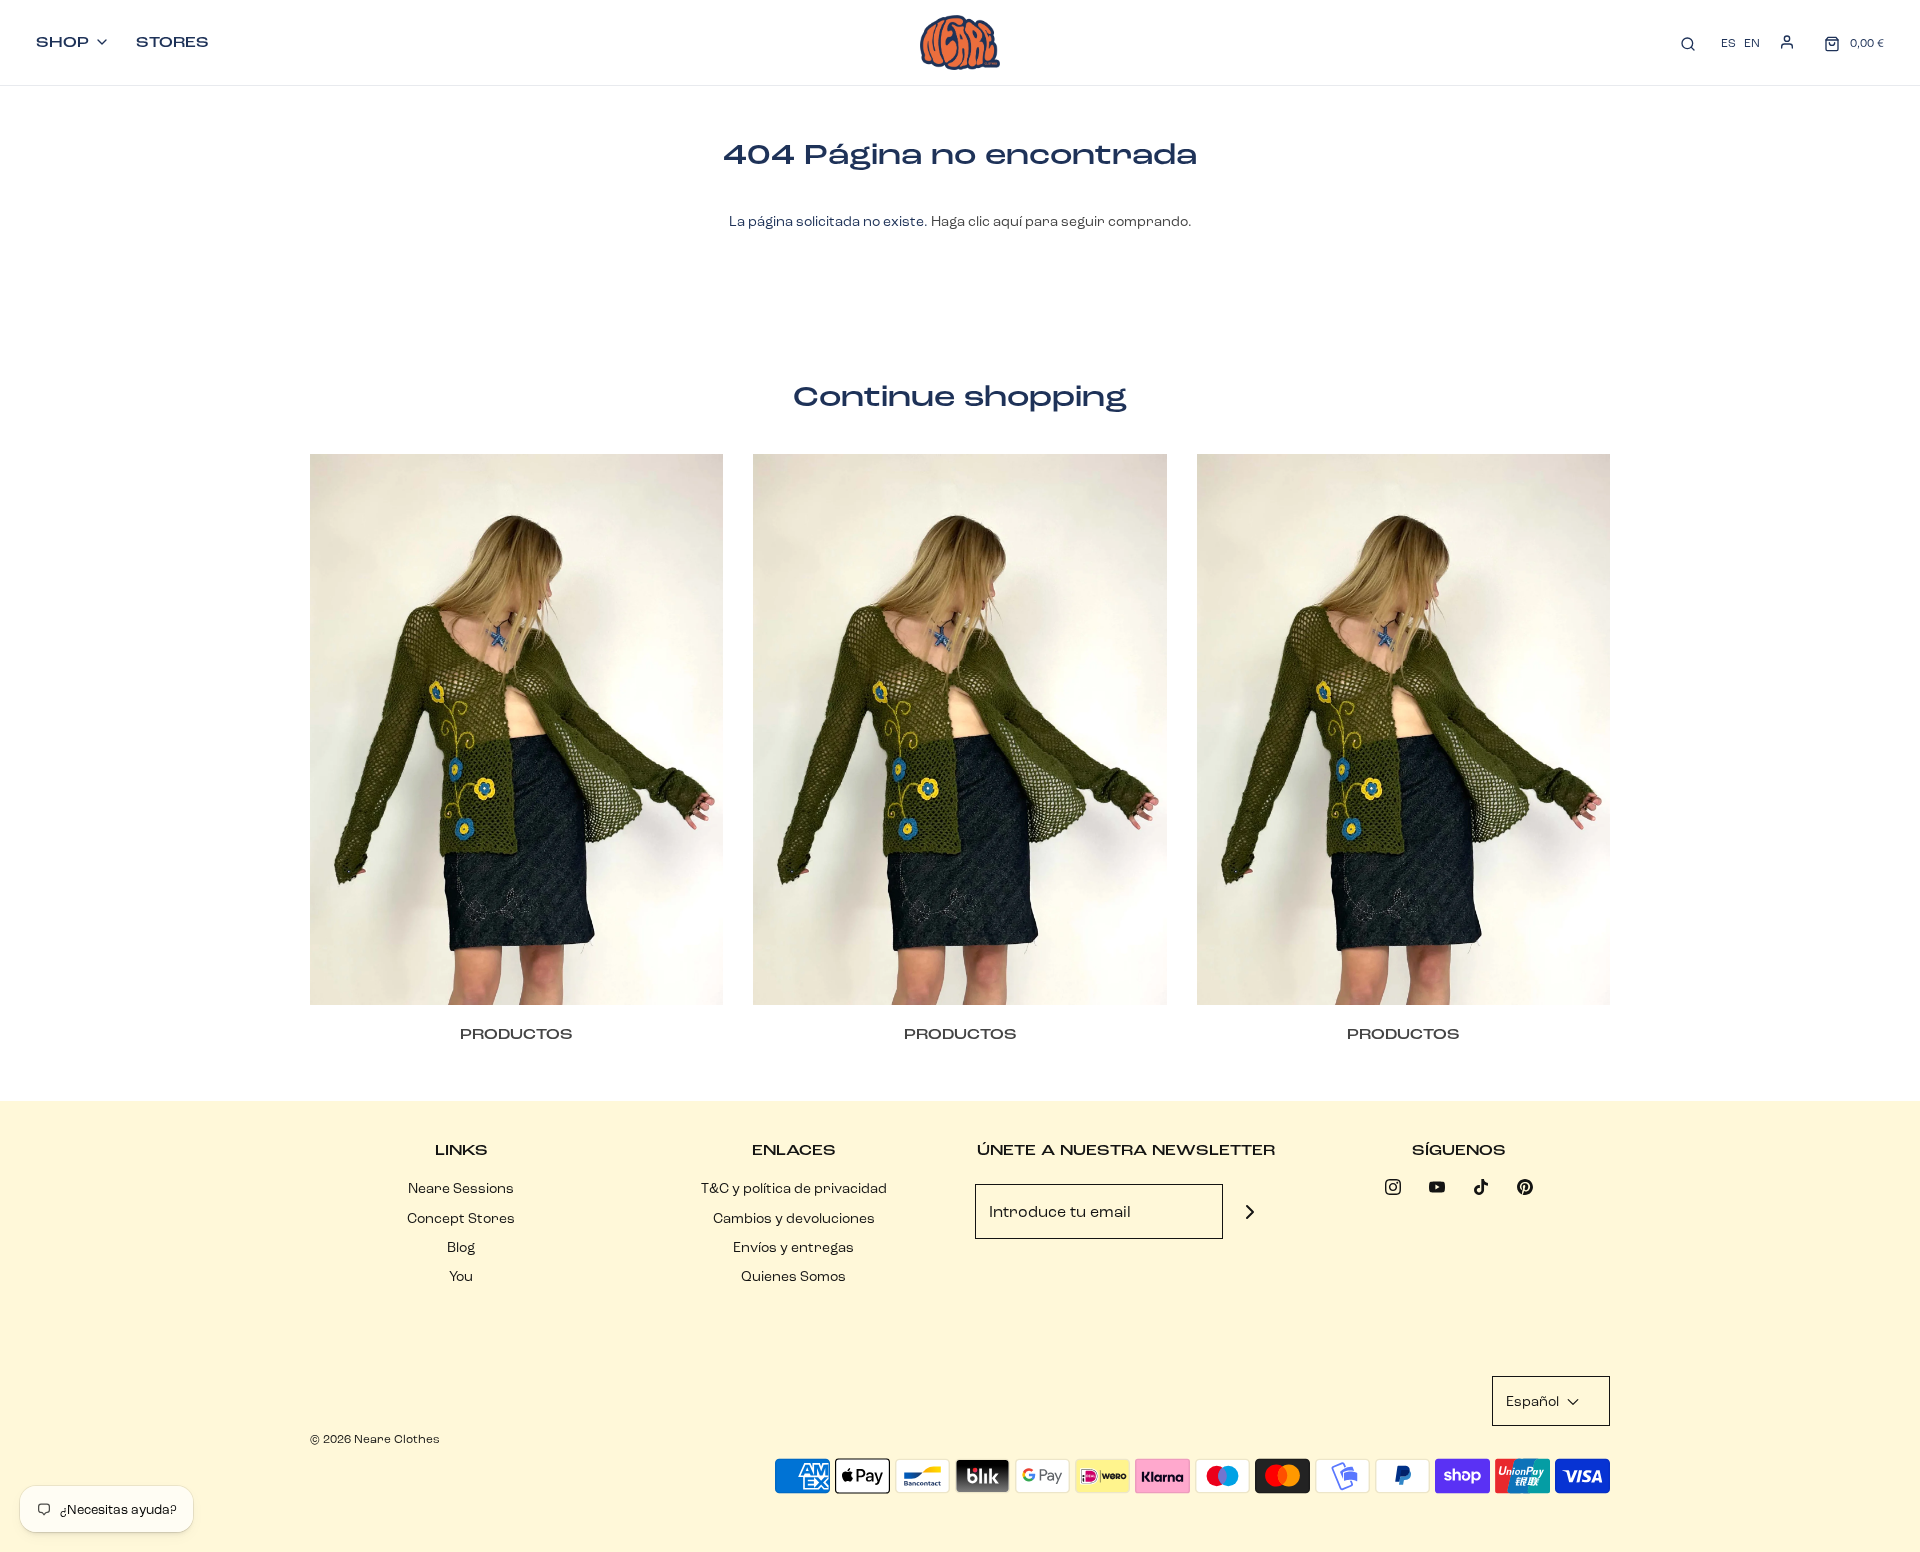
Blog (461, 1247)
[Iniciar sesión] (1787, 42)
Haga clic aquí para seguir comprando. (1061, 221)
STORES (172, 42)
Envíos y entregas (793, 1247)
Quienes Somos (793, 1276)
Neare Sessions (461, 1188)
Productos (516, 1034)
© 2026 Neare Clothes (375, 1438)
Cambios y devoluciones (794, 1218)
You (461, 1276)
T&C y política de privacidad (794, 1188)
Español (1534, 1401)
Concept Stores (461, 1218)
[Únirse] (1250, 1211)
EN (1752, 42)
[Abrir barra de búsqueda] (1688, 42)
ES (1728, 42)
